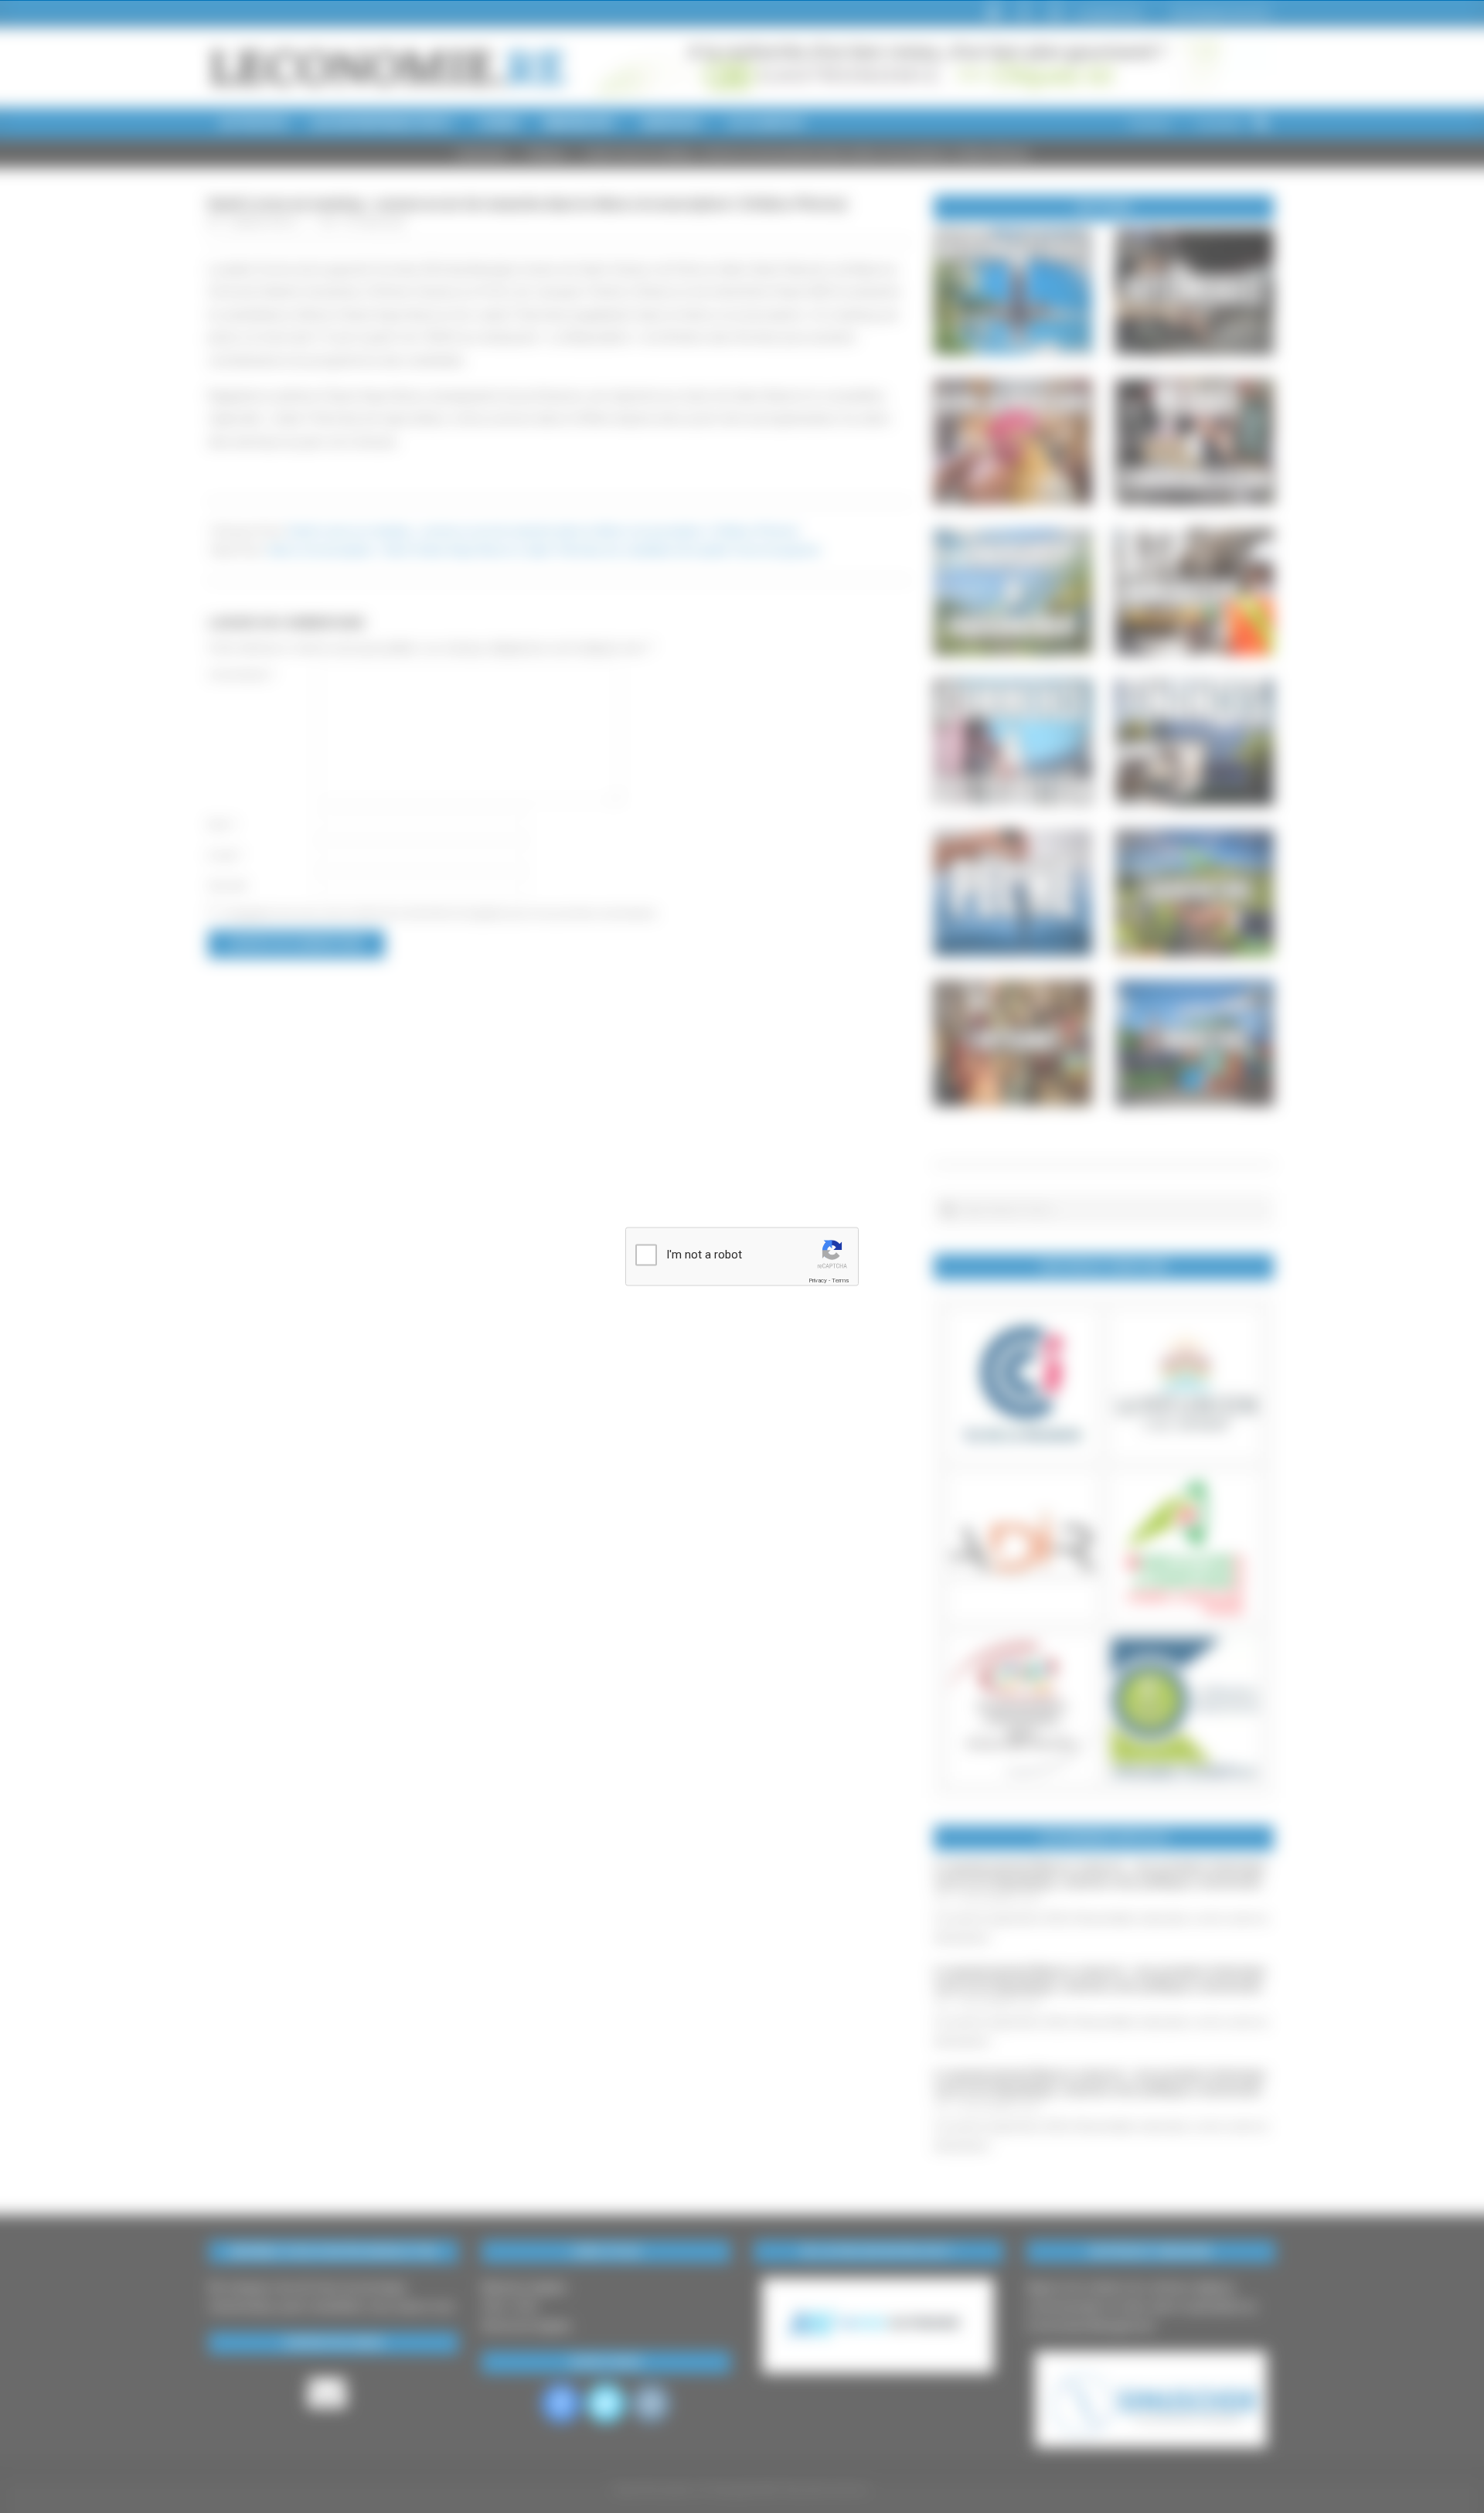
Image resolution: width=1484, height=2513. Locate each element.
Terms (840, 1280)
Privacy (818, 1280)
